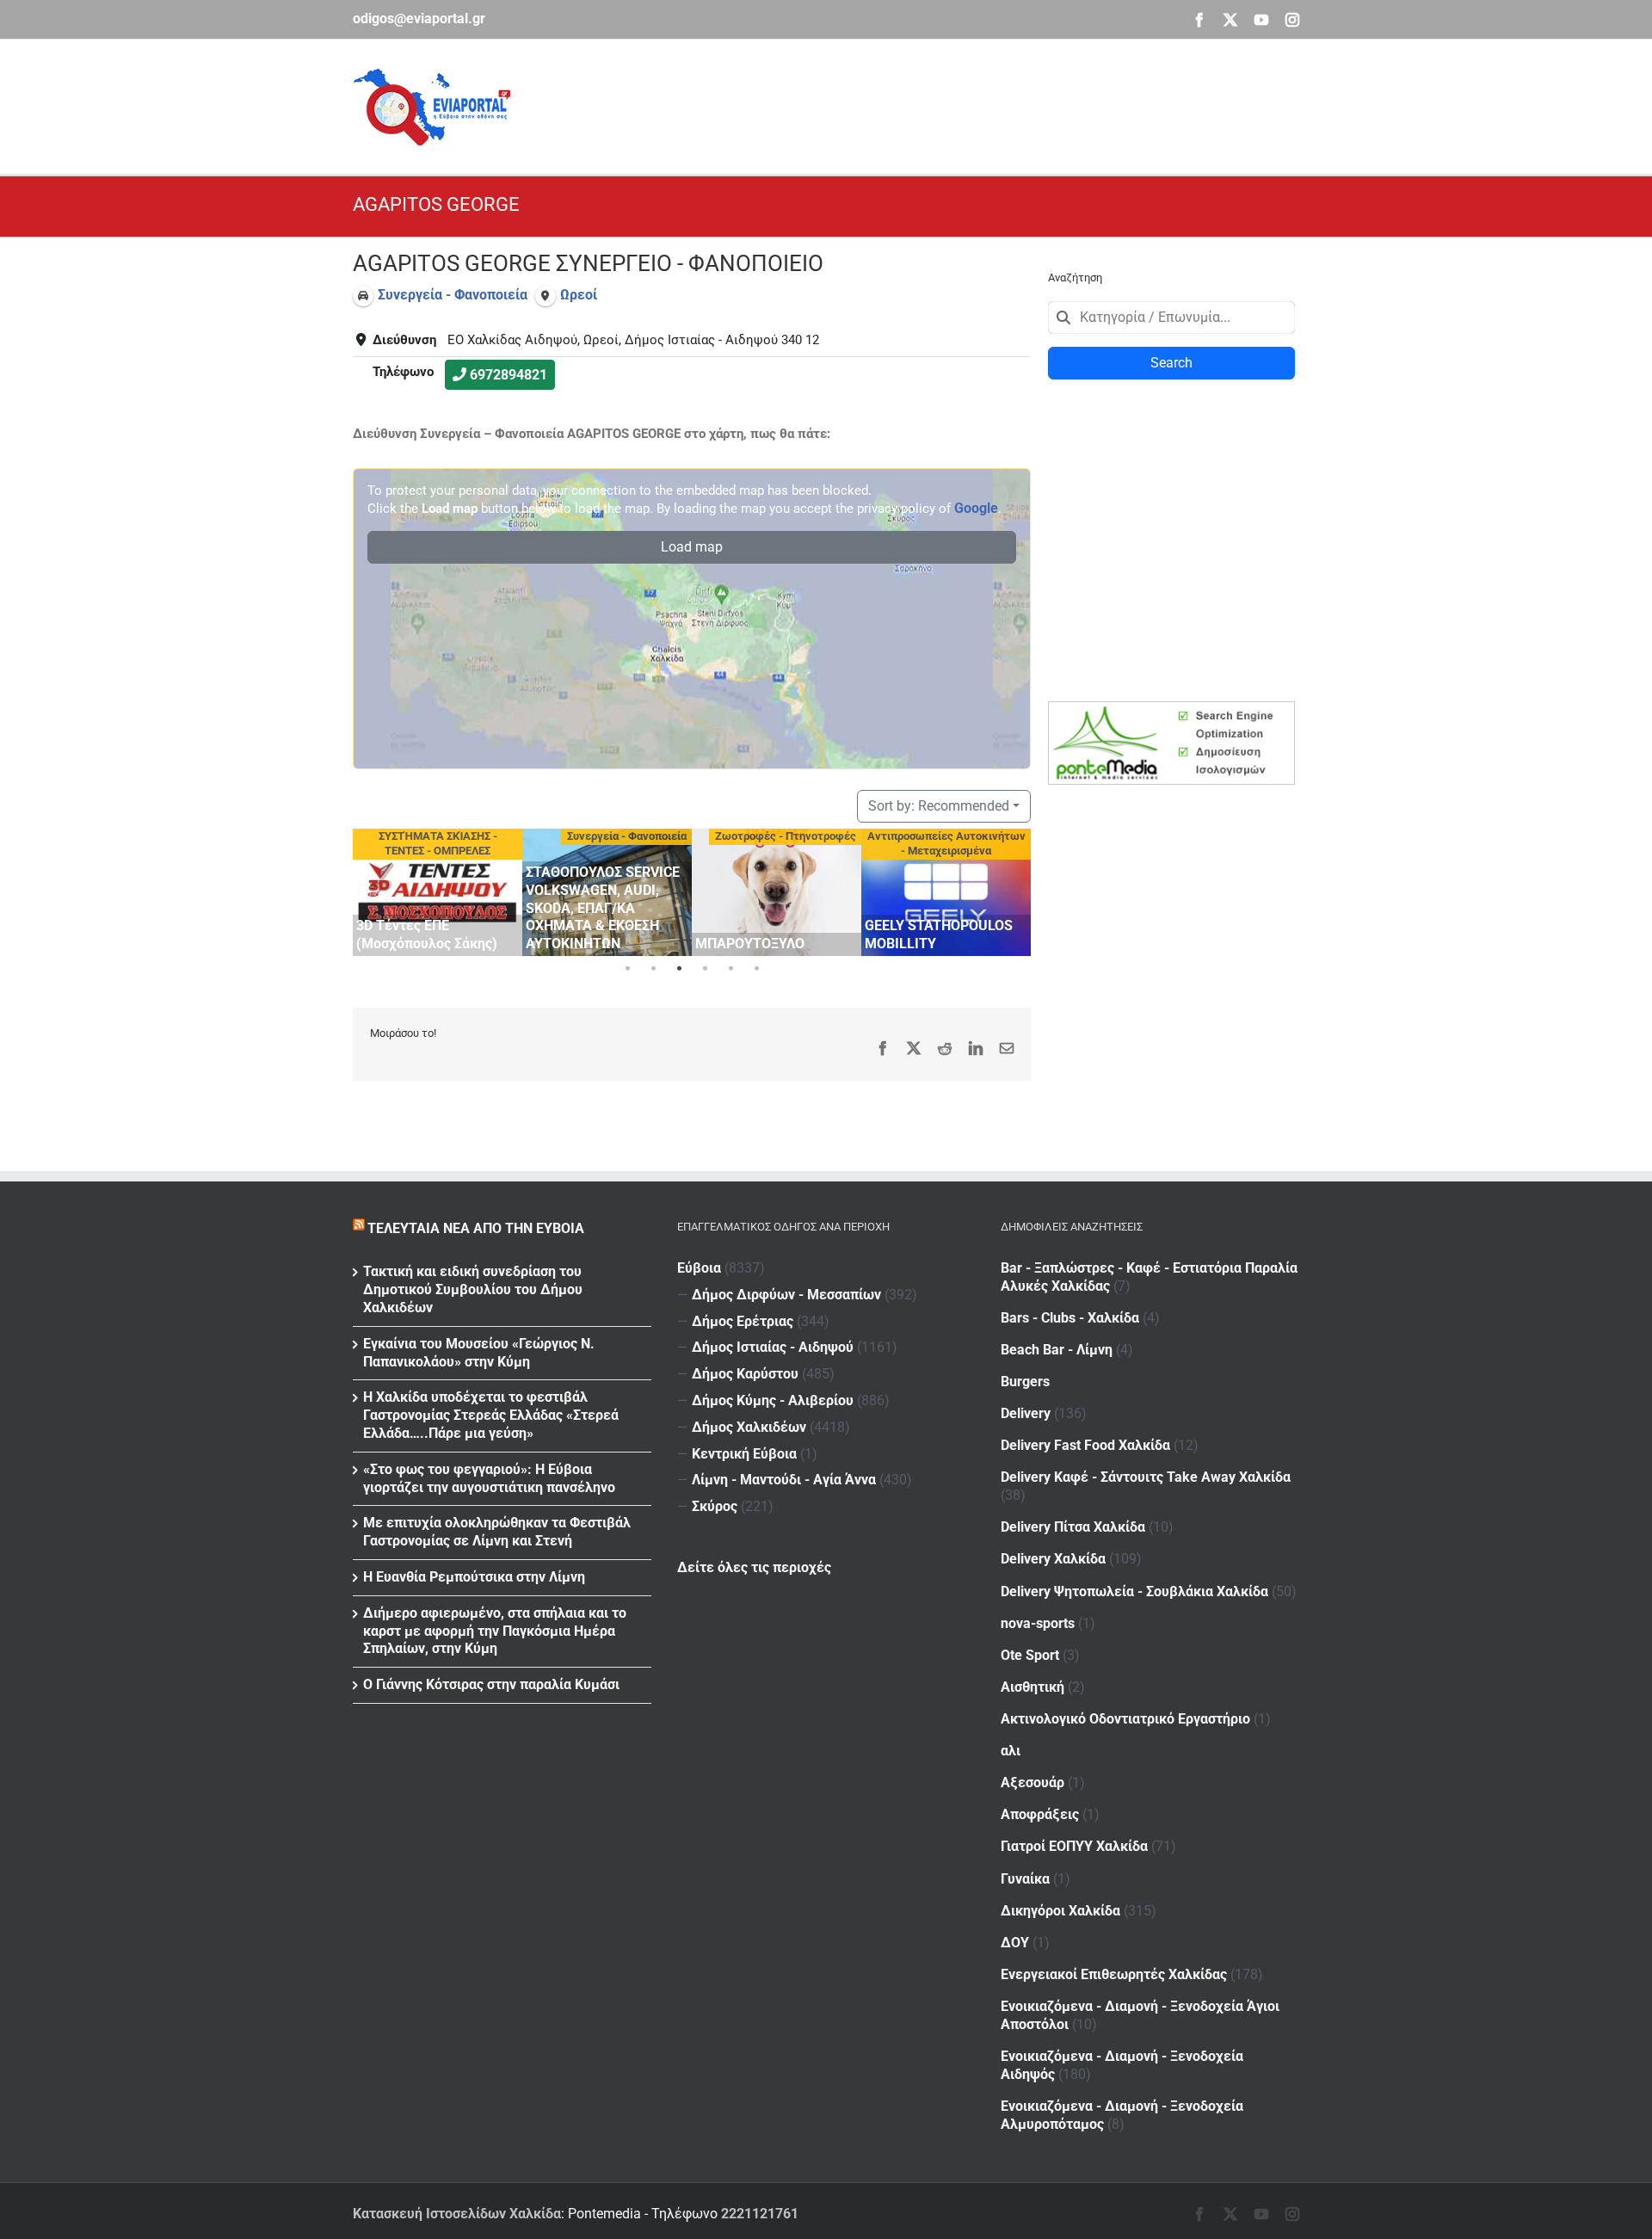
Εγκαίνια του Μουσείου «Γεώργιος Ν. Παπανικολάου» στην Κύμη (479, 1353)
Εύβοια (699, 1268)
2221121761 (760, 2214)
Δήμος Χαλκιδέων (749, 1427)
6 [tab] (756, 969)
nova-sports (1038, 1623)
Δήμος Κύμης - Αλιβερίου (773, 1400)
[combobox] (1171, 318)
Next (1014, 889)
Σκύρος (715, 1506)
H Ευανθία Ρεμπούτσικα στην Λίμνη (474, 1577)
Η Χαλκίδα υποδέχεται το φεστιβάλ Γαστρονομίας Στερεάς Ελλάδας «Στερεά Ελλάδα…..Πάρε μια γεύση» (491, 1415)
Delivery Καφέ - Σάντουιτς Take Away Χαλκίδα (1146, 1477)
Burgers (1025, 1382)
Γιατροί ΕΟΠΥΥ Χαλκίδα (1074, 1846)
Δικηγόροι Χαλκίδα (1060, 1911)
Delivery (1026, 1413)
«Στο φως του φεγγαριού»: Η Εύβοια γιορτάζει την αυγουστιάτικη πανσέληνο (489, 1478)
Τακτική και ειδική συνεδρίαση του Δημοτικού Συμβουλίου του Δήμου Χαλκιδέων (473, 1289)
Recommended (939, 806)
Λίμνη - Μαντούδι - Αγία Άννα (784, 1480)
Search (1171, 363)
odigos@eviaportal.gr (419, 19)
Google (976, 508)
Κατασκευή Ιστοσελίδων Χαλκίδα (457, 2214)
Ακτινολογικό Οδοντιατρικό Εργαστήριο (1125, 1719)
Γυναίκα (1025, 1879)
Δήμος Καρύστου (745, 1374)
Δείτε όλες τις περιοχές (754, 1567)
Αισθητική (1032, 1687)
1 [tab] (627, 969)
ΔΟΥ (1015, 1943)
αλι (1011, 1751)
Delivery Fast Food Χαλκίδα (1085, 1445)
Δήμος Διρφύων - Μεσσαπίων (786, 1295)
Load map (692, 547)
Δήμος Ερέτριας (743, 1321)
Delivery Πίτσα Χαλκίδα (1073, 1527)
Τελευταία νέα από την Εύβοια (476, 1228)
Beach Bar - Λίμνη (1057, 1350)
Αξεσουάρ (1032, 1783)
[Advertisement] (986, 104)
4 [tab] (705, 969)
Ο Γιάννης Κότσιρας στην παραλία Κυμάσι (491, 1684)
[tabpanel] (438, 892)
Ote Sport (1030, 1655)
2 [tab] (653, 969)
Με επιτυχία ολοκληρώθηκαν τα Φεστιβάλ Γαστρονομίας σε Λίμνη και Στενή (497, 1532)
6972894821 (509, 375)
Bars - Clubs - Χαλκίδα (1070, 1318)
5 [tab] (730, 969)
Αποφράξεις (1040, 1814)
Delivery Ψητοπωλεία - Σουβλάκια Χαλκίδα (1134, 1591)
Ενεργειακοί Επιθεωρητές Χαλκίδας (1114, 1974)
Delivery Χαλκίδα (1053, 1559)
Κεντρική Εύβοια (744, 1454)
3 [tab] (679, 969)
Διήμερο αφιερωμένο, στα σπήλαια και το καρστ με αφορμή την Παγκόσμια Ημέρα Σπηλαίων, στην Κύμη (495, 1631)
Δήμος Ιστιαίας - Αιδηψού (773, 1347)
